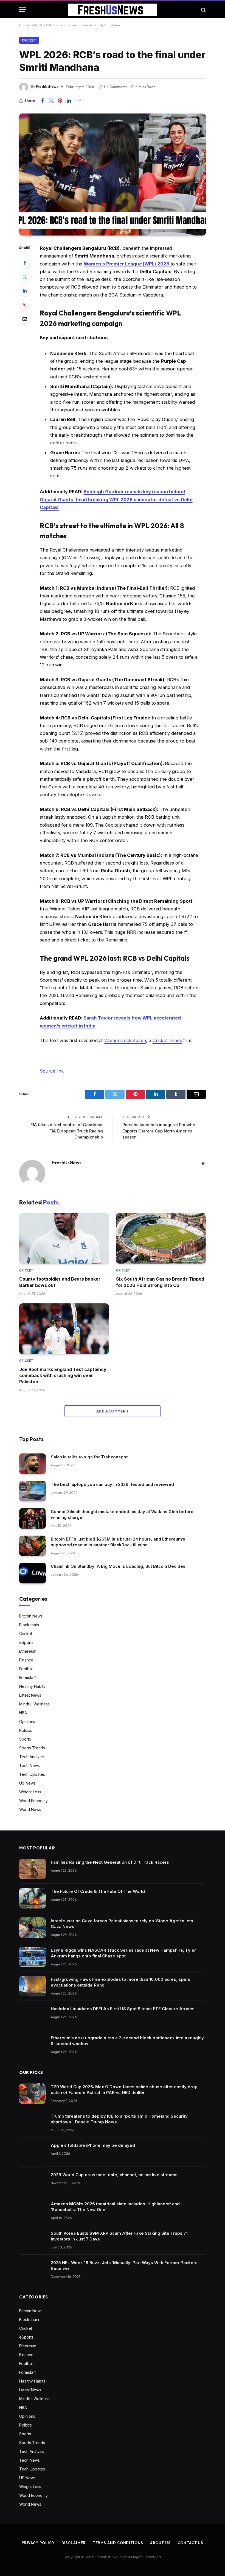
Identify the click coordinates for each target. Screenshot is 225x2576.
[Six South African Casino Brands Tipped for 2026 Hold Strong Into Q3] (161, 1238)
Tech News (29, 1765)
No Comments (116, 87)
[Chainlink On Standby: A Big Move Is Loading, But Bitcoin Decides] (33, 1573)
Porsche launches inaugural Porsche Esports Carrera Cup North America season (159, 1131)
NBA (23, 1713)
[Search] (203, 10)
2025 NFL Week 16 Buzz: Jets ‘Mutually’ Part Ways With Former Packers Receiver (124, 2265)
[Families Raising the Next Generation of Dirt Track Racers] (33, 1869)
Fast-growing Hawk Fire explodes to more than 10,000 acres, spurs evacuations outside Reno (121, 1982)
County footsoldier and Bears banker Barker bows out (60, 1282)
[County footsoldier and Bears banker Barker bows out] (64, 1238)
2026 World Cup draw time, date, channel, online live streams (114, 2175)
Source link (52, 1071)
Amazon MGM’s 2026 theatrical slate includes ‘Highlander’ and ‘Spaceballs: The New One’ (115, 2207)
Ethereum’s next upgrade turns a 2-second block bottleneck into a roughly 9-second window (127, 2041)
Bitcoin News (31, 1616)
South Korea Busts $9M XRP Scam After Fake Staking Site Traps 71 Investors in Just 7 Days (119, 2236)
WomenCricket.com (125, 1040)
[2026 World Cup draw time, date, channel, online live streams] (33, 2182)
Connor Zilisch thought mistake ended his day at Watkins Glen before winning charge (122, 1514)
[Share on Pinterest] (60, 101)
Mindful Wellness (34, 1704)
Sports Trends (32, 1748)
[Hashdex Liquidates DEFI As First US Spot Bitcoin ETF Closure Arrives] (33, 2016)
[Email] (25, 319)
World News (30, 1809)
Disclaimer (74, 2543)
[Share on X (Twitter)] (51, 101)
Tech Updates (32, 1774)
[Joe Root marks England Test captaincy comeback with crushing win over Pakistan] (64, 1329)
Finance (26, 1660)
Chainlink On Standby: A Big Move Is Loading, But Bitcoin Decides (118, 1566)
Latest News (30, 1695)
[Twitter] (25, 277)
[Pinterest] (25, 305)
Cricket (29, 40)
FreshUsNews (47, 87)
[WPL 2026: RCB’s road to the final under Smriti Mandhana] (113, 174)
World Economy (33, 1801)
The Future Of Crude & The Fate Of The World (98, 1891)
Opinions (27, 1722)
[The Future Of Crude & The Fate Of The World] (33, 1898)
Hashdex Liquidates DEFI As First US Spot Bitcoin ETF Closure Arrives (123, 2009)
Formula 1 (27, 1678)
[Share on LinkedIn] (69, 101)
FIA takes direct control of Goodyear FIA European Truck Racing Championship (67, 1131)
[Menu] (23, 10)
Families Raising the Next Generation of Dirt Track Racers (110, 1862)
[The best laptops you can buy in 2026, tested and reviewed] (33, 1491)
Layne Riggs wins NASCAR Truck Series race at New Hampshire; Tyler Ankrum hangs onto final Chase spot (123, 1953)
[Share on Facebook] (43, 101)
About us (160, 2543)
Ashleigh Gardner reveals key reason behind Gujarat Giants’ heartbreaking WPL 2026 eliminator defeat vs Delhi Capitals (116, 499)
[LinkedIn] (25, 291)
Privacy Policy (38, 2543)
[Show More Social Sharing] (80, 101)
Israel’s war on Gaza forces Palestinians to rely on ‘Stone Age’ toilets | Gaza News (123, 1924)
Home (24, 25)
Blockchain (29, 1625)
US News (27, 1783)
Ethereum (28, 1651)
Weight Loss (30, 1792)
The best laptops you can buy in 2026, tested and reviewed (112, 1484)
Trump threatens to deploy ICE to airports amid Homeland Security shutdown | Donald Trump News (119, 2119)
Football (26, 1669)
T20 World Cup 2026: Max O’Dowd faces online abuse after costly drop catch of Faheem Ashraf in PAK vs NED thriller (124, 2090)
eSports (26, 1642)
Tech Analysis (32, 1757)
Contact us (190, 2543)
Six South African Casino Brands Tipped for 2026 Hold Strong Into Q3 (160, 1282)
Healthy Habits (32, 1686)
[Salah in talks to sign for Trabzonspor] (33, 1464)
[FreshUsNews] (113, 10)
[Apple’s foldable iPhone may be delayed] (33, 2152)
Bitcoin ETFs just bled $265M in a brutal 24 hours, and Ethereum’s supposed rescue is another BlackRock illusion (118, 1542)
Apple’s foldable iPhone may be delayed (93, 2145)
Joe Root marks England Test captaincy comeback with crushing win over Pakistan (63, 1376)
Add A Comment (113, 1411)
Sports (25, 1739)
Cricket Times (167, 1040)
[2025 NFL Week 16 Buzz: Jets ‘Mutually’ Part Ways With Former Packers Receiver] (33, 2269)
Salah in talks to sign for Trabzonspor (89, 1457)
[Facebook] (25, 263)
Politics (26, 1730)
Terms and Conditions (118, 2543)
